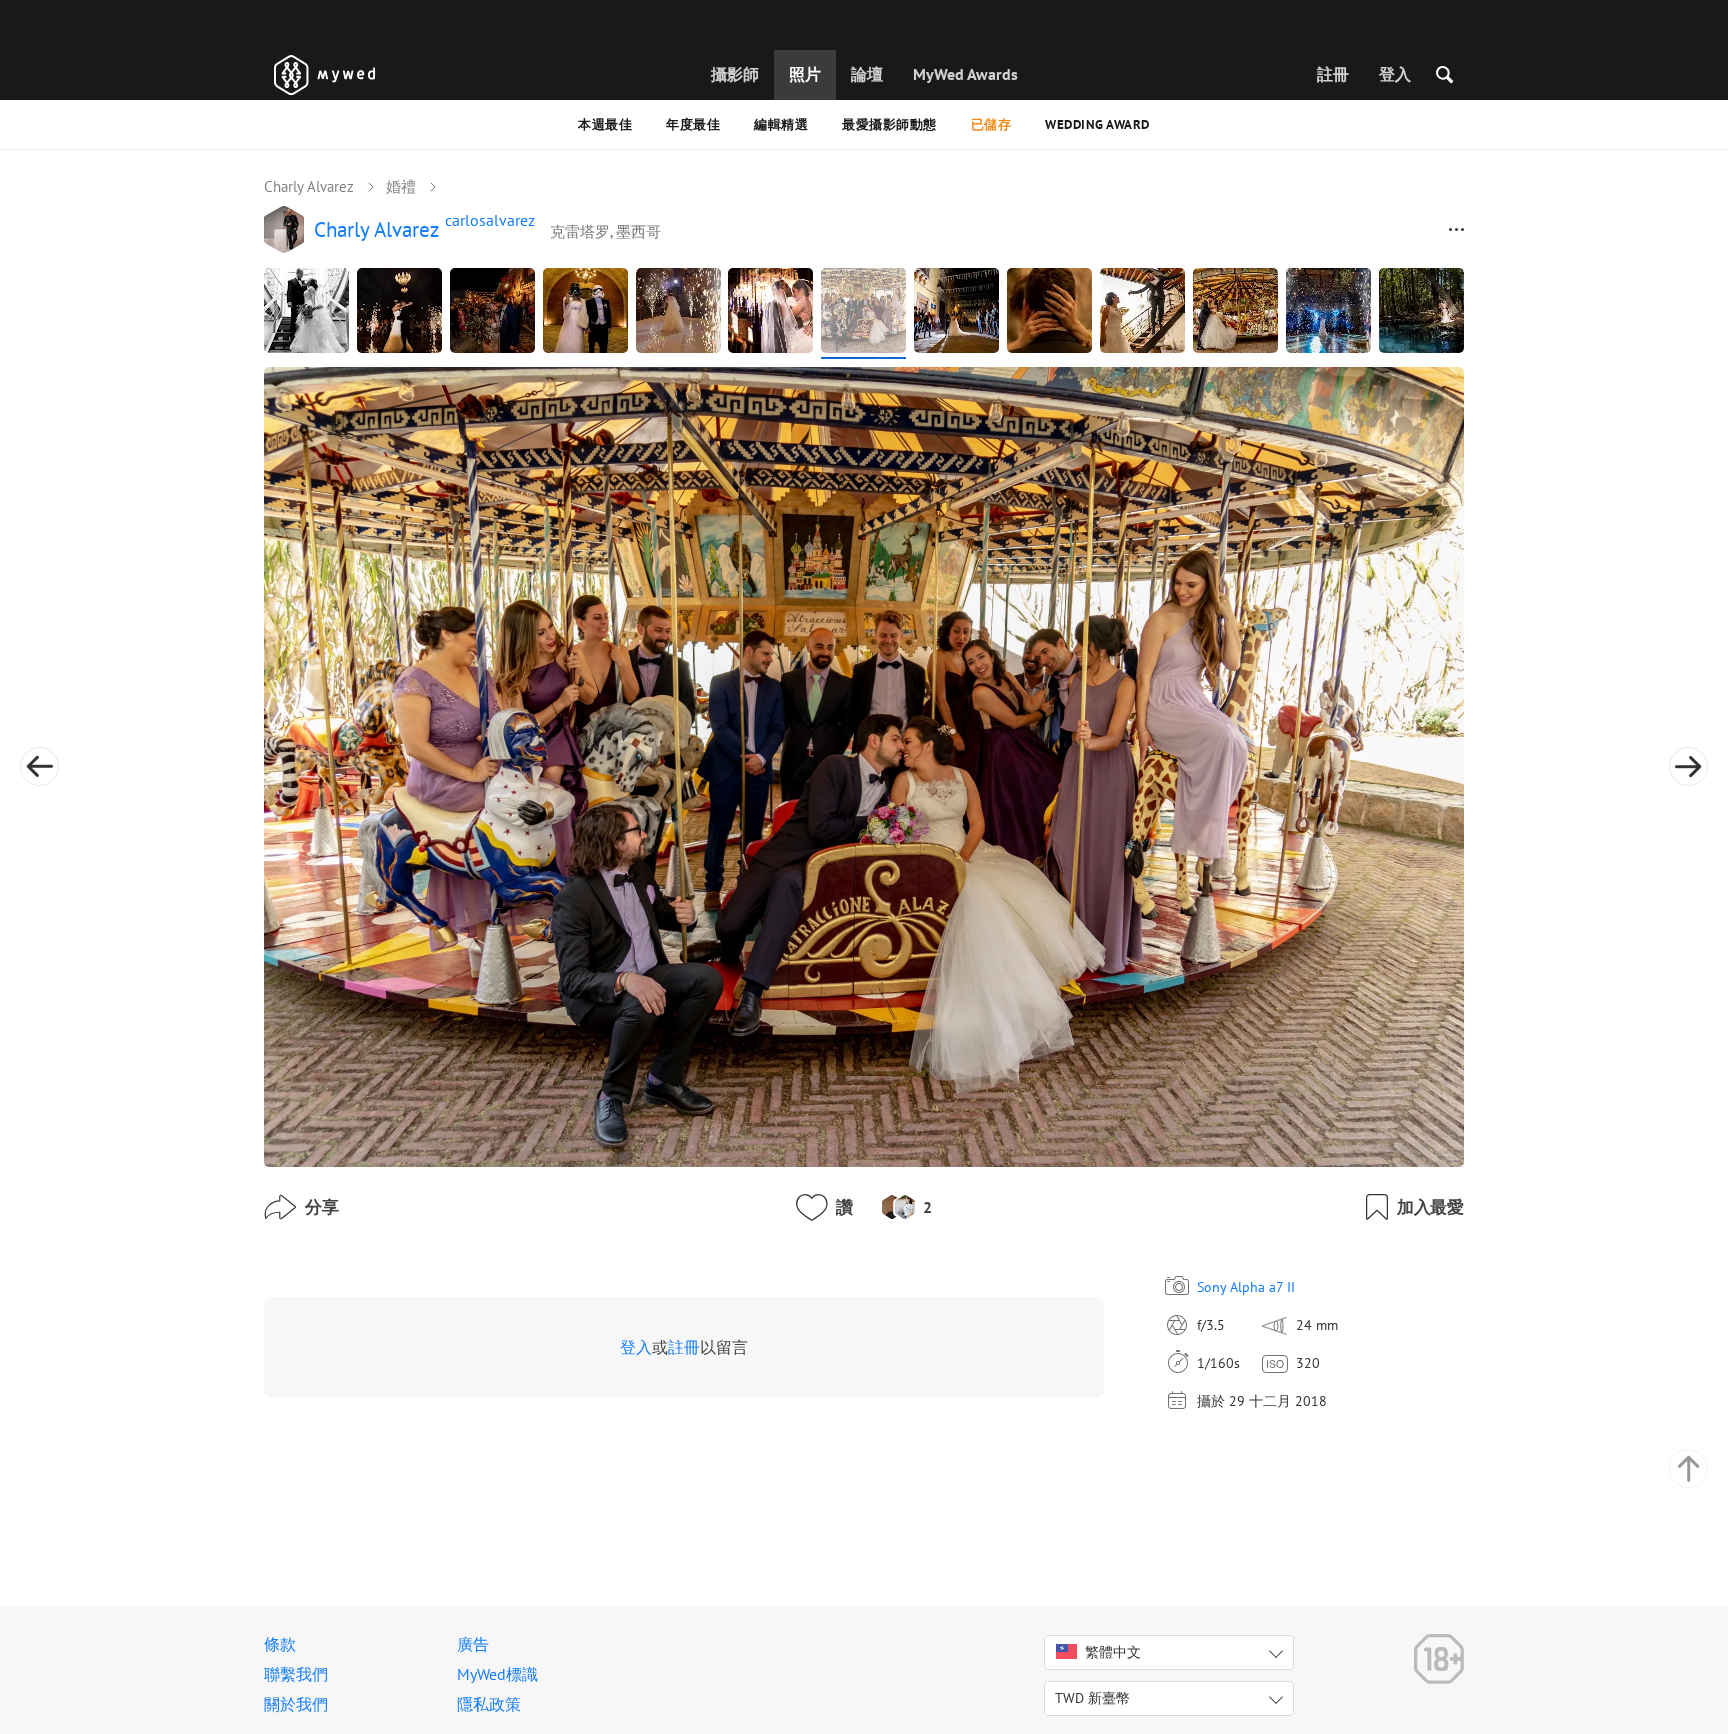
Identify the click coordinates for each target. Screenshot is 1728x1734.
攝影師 (735, 74)
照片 (805, 74)
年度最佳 (693, 124)
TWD (1092, 1698)
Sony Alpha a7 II (1246, 1287)
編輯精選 (781, 124)
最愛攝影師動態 (889, 124)
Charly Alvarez (309, 186)
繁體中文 (1113, 1652)
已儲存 (991, 124)
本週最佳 (605, 124)
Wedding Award (1097, 124)
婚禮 (401, 186)
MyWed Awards (965, 74)
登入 (1395, 74)
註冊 (1333, 74)
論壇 (867, 74)
